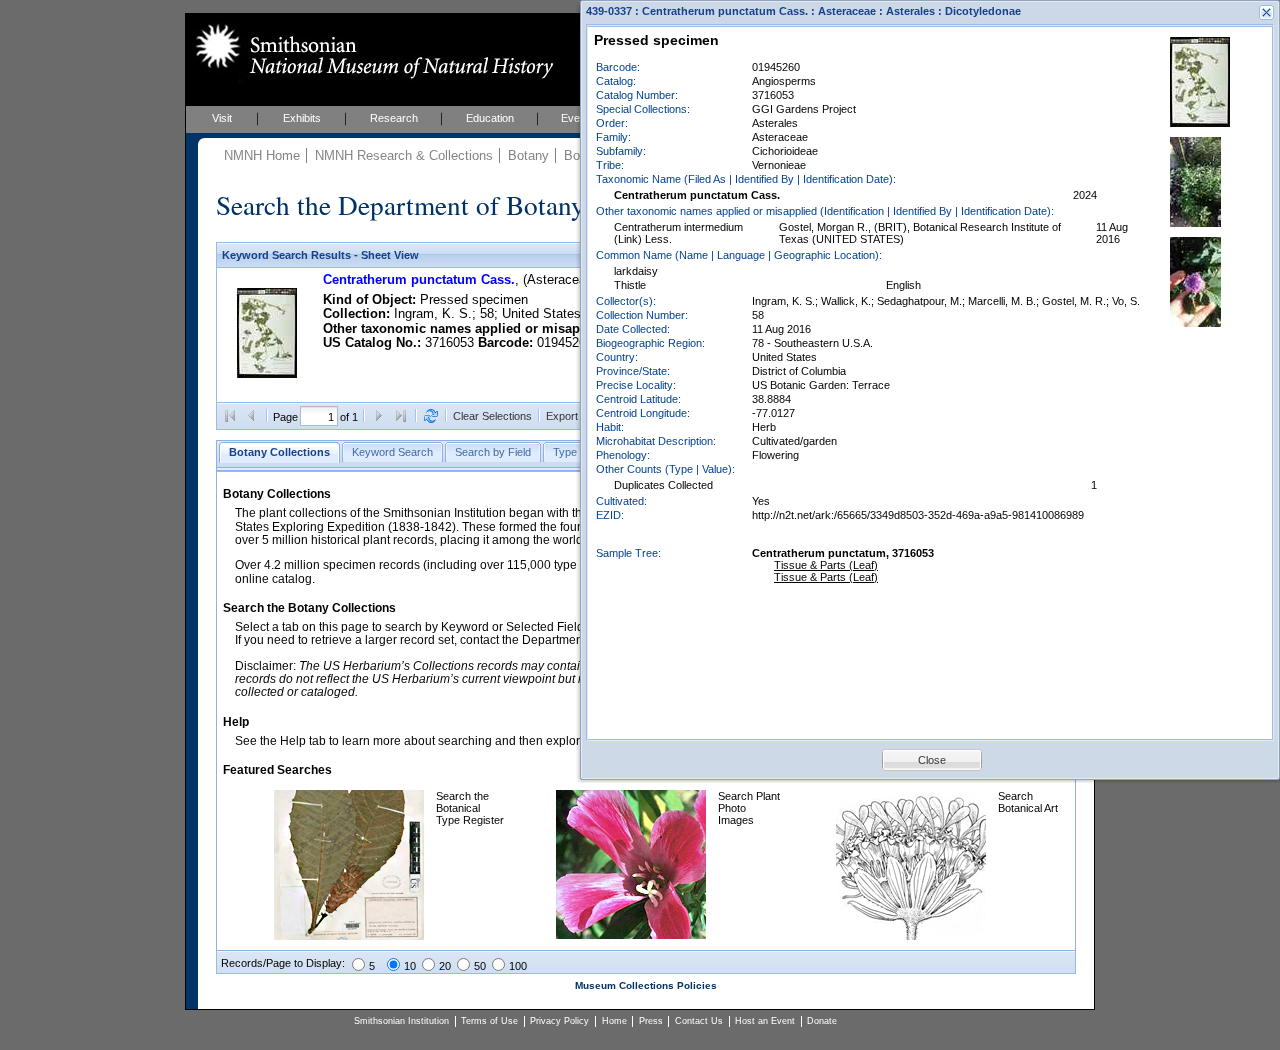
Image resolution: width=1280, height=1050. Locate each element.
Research (394, 118)
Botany (528, 155)
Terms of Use (489, 1021)
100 (518, 966)
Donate (822, 1021)
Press (651, 1021)
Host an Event (765, 1021)
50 (480, 966)
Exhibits (302, 118)
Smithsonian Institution (401, 1021)
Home (614, 1021)
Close (932, 760)
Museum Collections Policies (646, 985)
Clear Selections (492, 416)
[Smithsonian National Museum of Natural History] (370, 51)
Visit (222, 118)
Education (490, 118)
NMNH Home (262, 155)
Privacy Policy (559, 1021)
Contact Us (699, 1021)
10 (410, 966)
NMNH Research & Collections (404, 155)
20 (445, 966)
